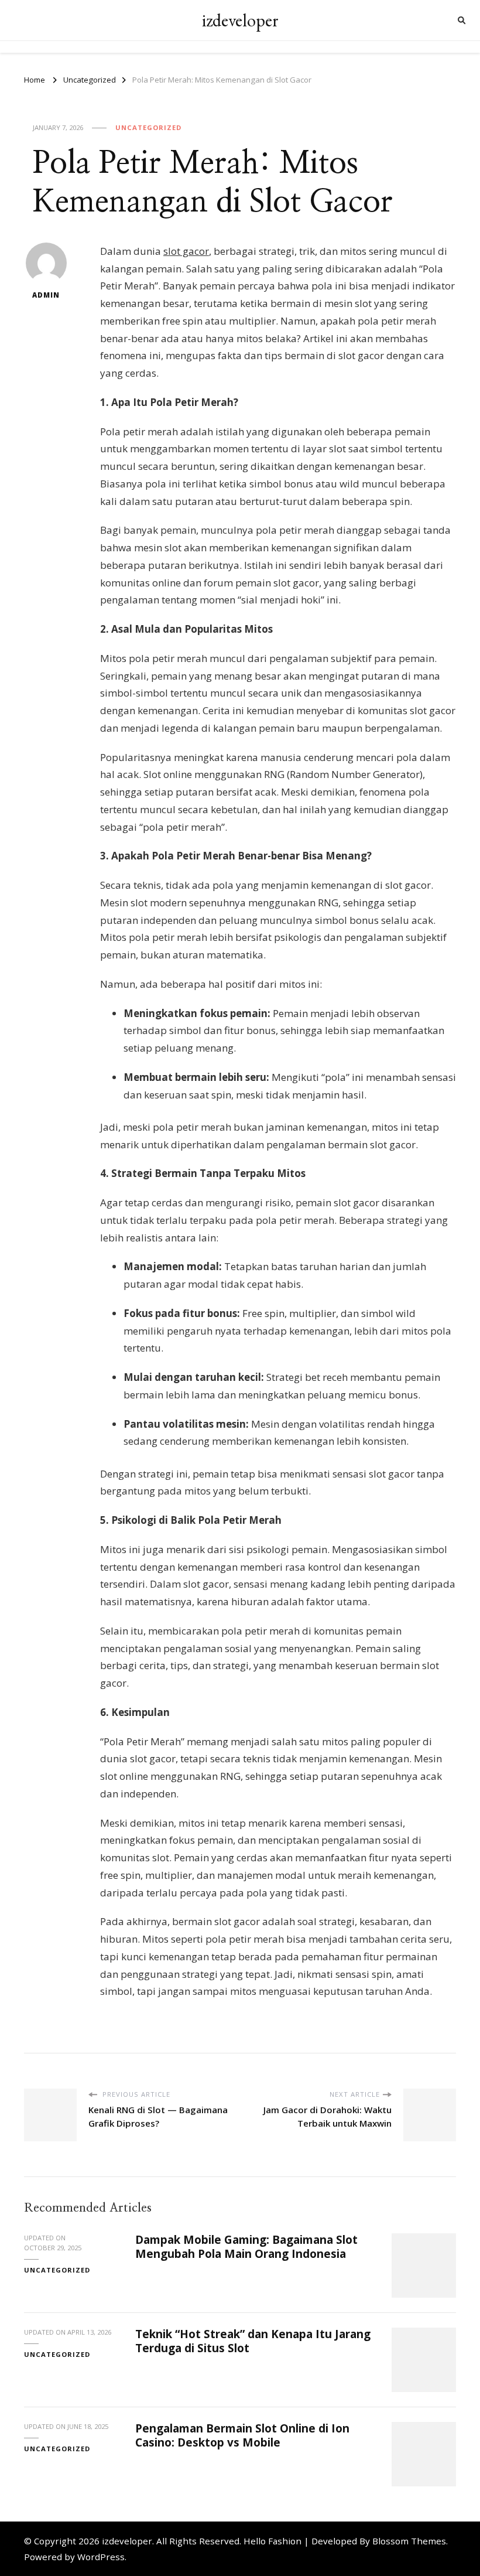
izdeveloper (240, 20)
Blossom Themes (409, 2541)
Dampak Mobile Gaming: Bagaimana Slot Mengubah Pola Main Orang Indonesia (246, 2246)
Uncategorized (148, 127)
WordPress (101, 2557)
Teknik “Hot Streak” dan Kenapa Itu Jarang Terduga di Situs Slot (253, 2341)
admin (46, 295)
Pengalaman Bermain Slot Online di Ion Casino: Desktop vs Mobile (242, 2435)
